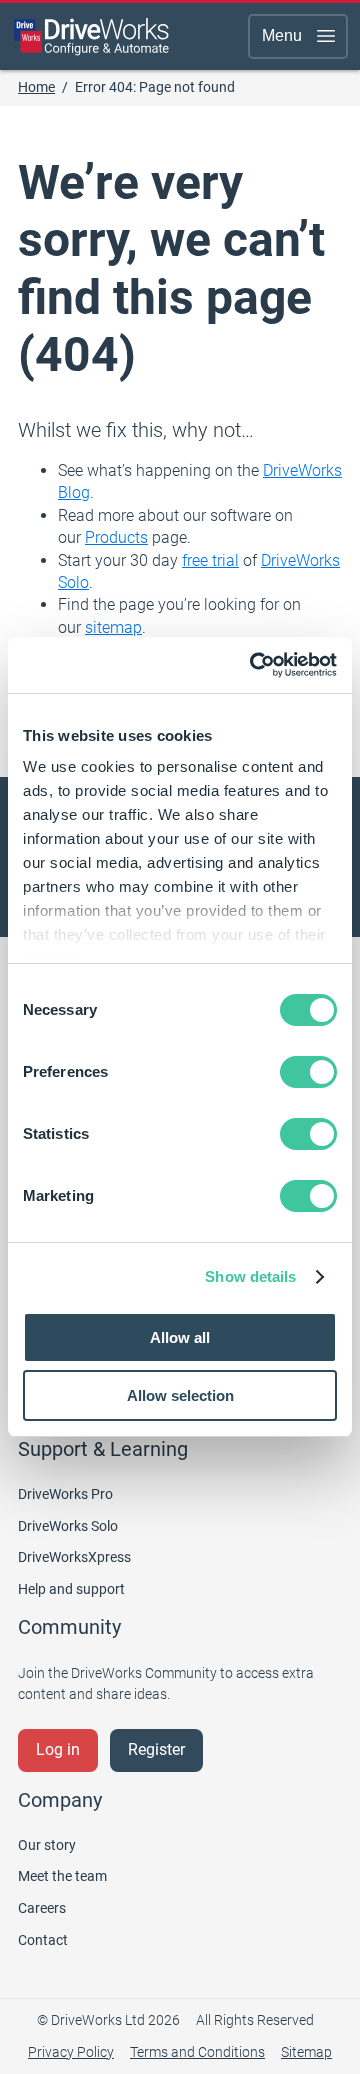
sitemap (113, 627)
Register (156, 1749)
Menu (282, 35)
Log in (58, 1749)
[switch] (308, 1072)
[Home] (92, 36)
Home (36, 87)
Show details (250, 1276)
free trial (210, 560)
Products (116, 537)
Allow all (180, 1337)
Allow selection (180, 1395)
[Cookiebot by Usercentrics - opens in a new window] (254, 665)
